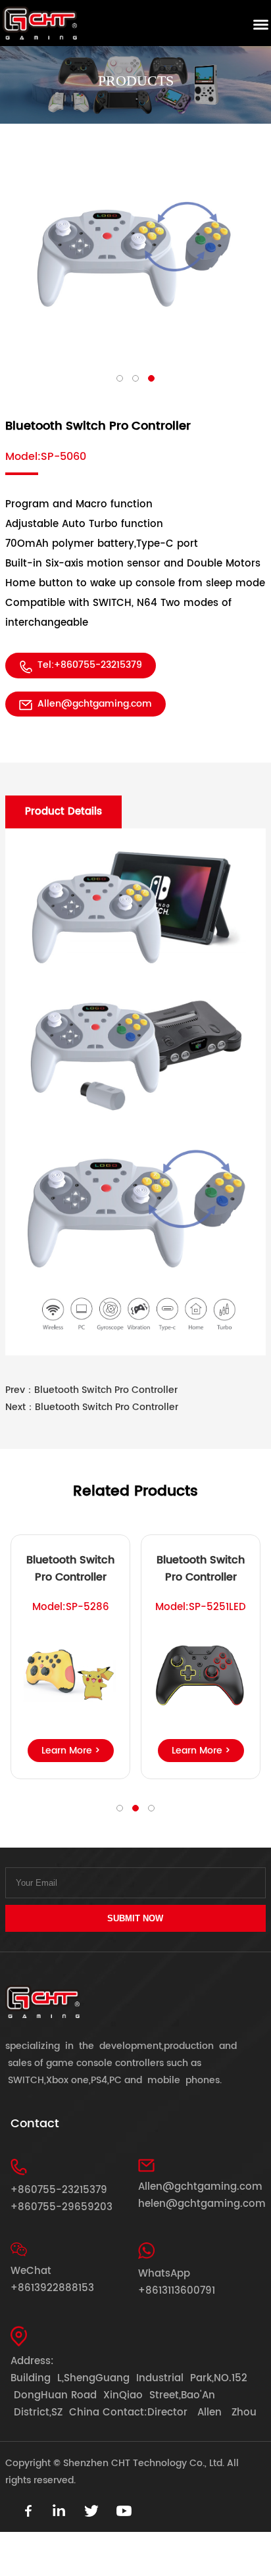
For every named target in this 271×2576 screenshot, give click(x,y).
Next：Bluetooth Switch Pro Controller (92, 1407)
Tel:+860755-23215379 (90, 665)
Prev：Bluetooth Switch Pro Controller (91, 1390)
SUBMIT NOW (135, 1918)
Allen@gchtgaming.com (95, 704)
